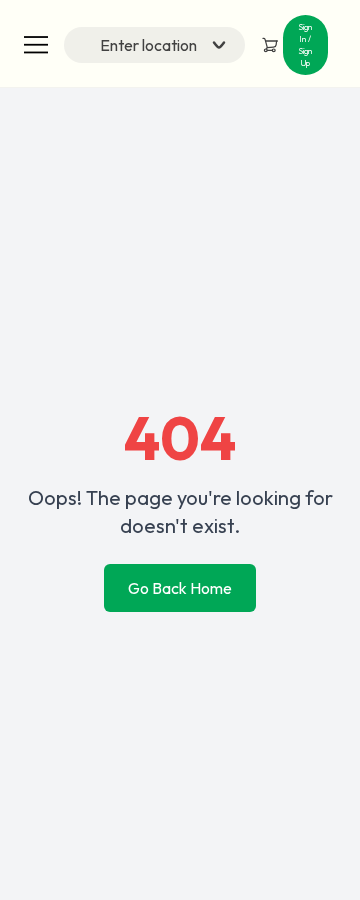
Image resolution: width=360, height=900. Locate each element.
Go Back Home (180, 588)
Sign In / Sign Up (305, 45)
